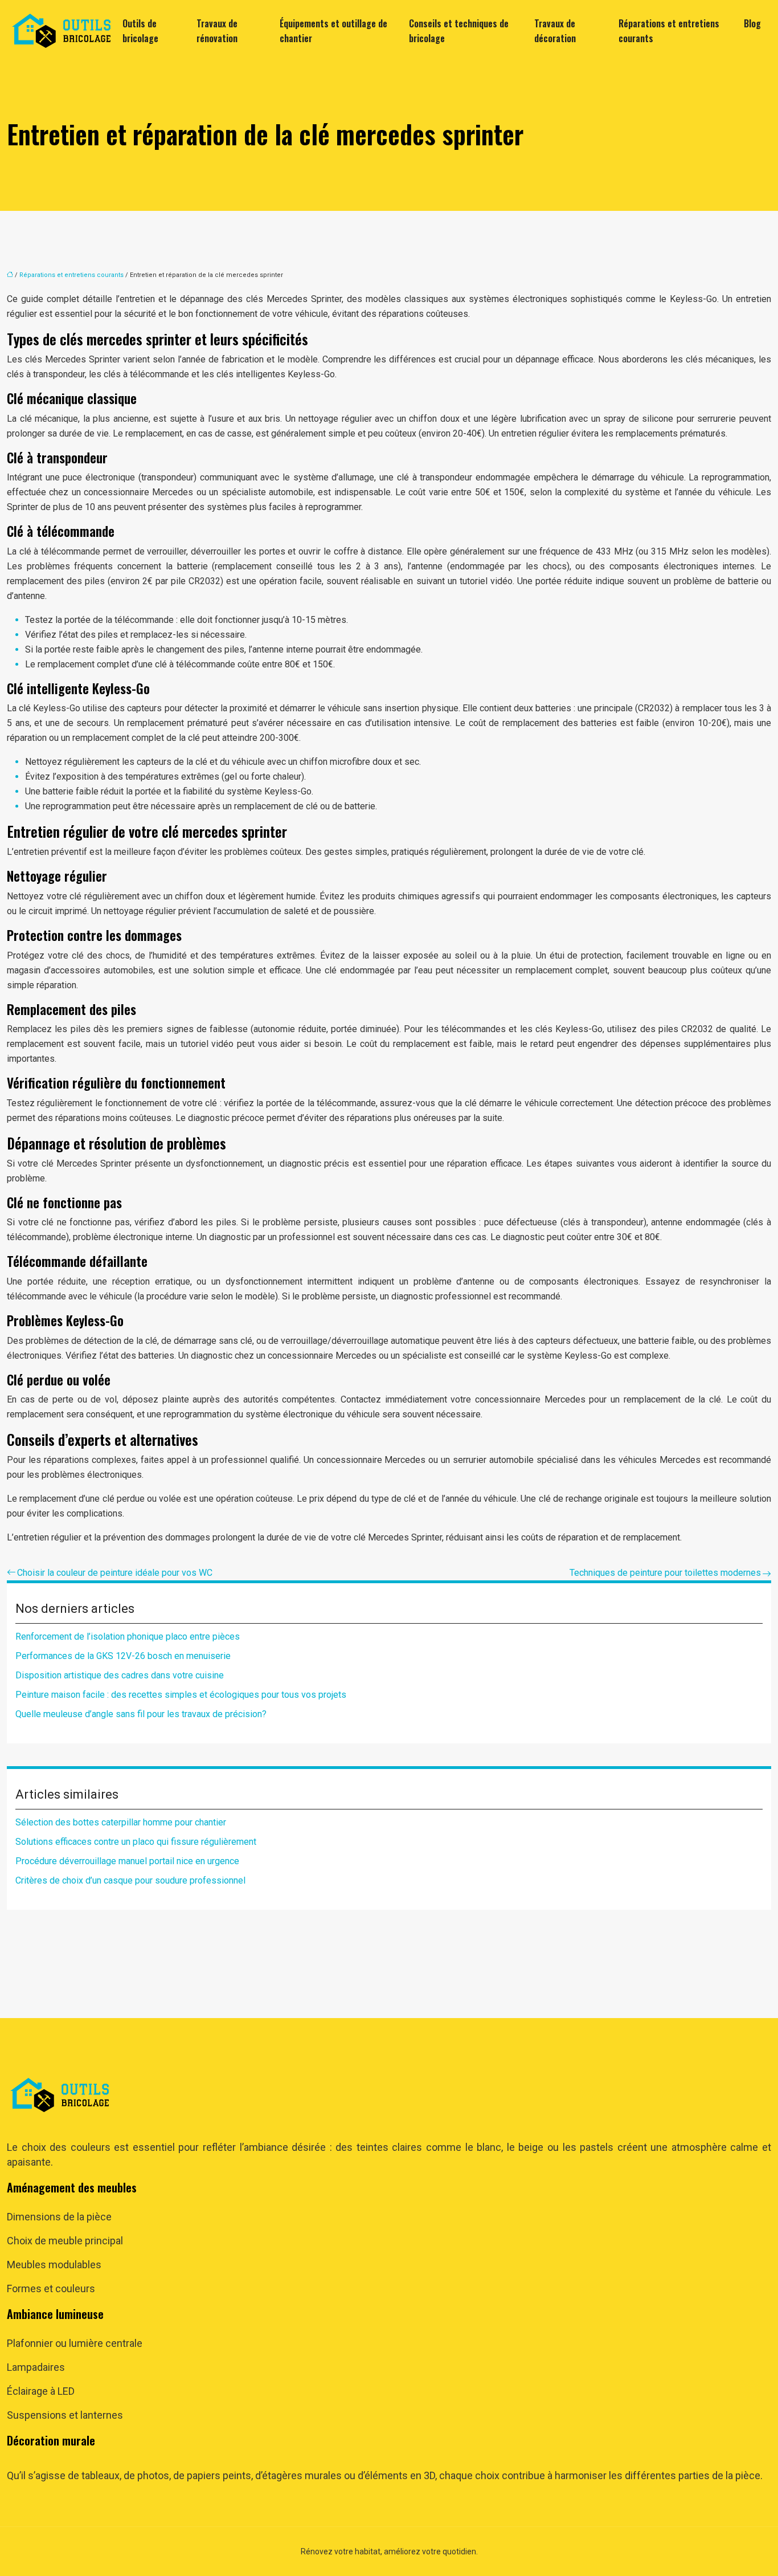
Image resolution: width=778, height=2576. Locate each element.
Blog (752, 23)
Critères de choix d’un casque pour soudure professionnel (130, 1880)
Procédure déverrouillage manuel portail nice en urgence (127, 1861)
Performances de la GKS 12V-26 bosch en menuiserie (123, 1656)
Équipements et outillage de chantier (333, 31)
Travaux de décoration (555, 31)
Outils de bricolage (140, 31)
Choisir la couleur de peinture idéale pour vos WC (115, 1573)
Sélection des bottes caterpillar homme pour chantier (121, 1822)
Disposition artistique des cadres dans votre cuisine (120, 1675)
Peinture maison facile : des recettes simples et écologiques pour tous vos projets (181, 1695)
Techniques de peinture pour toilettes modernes (665, 1573)
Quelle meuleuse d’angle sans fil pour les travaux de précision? (141, 1714)
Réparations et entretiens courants (669, 31)
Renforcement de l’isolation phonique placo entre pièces (128, 1637)
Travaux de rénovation (217, 31)
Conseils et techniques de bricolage (459, 31)
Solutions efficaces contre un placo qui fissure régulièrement (136, 1842)
